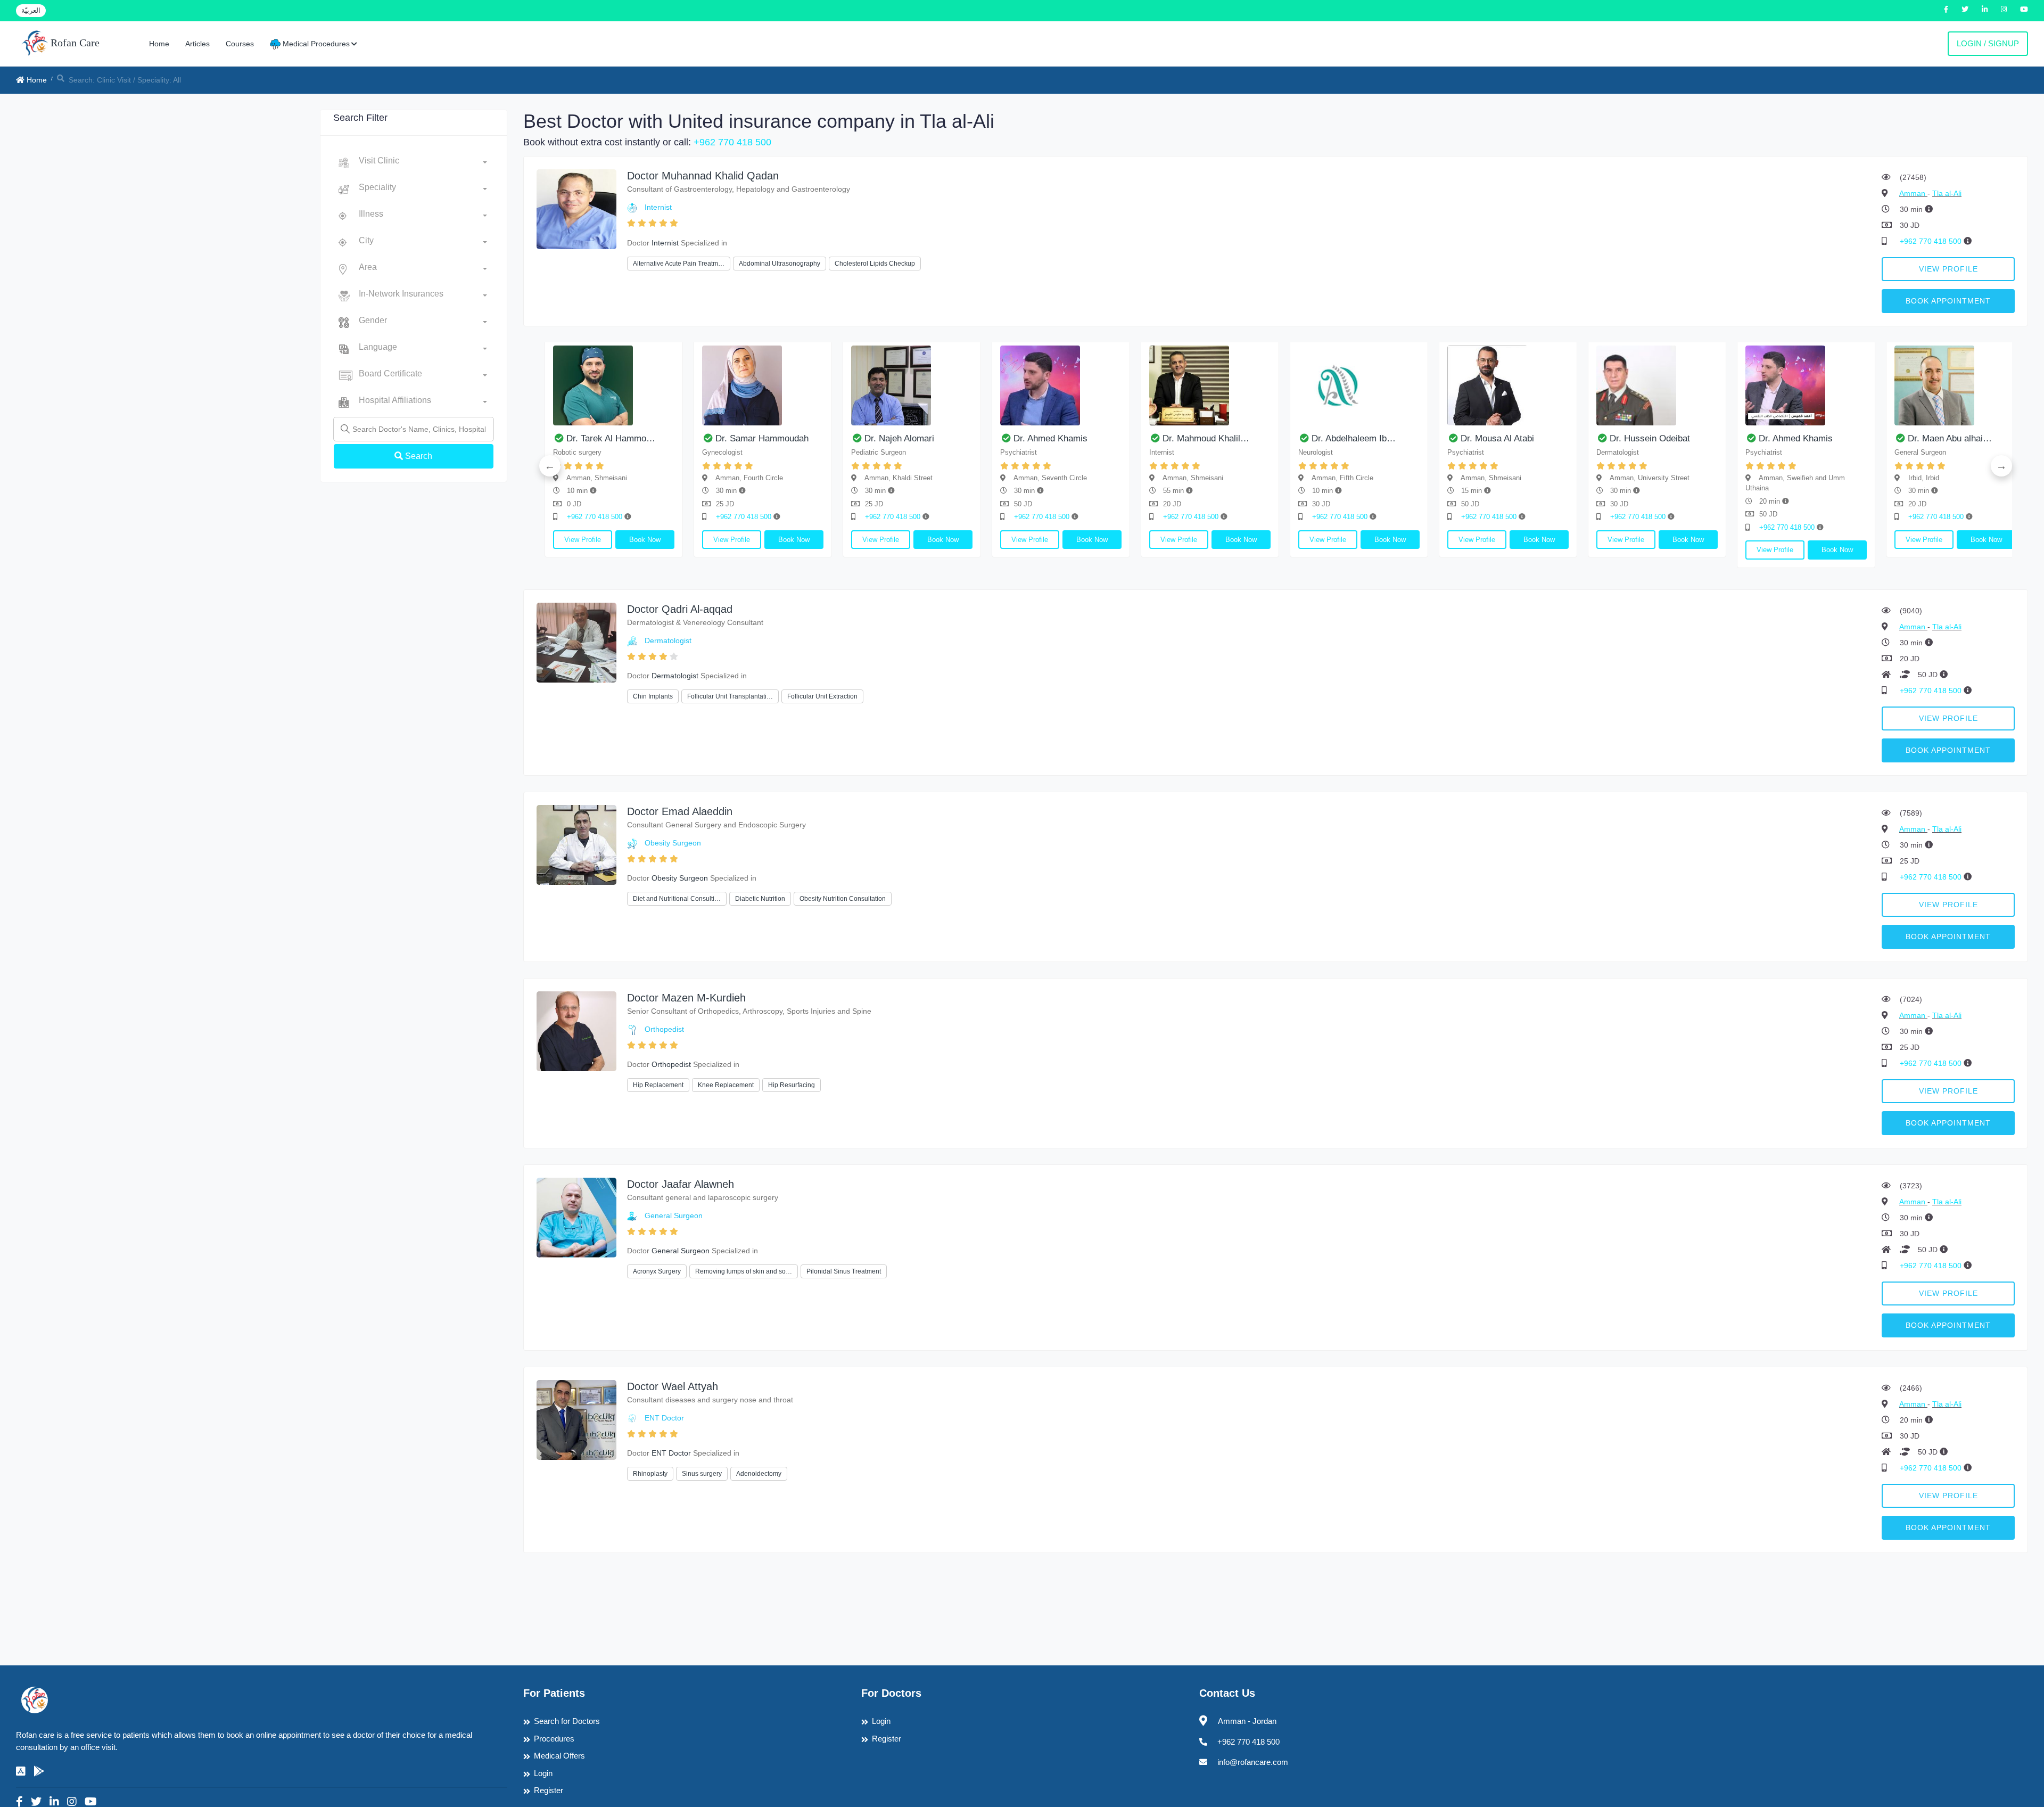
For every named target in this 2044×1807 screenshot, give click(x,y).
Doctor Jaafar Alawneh (681, 1184)
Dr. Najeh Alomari (800, 438)
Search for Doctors (567, 1721)
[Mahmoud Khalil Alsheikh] (1111, 385)
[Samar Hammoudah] (664, 385)
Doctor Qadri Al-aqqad (680, 609)
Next (2001, 466)
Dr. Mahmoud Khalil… (1107, 438)
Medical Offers (559, 1756)
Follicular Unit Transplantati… (730, 696)
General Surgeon (674, 1215)
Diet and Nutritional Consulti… (677, 899)
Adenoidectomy (759, 1474)
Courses (240, 44)
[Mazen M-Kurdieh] (576, 1030)
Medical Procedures (315, 44)
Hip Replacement (658, 1085)
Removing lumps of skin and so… (744, 1271)
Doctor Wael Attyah (673, 1386)
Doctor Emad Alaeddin (680, 811)
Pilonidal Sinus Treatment (844, 1271)
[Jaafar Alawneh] (576, 1217)
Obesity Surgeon (673, 843)
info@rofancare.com (1253, 1762)
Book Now (546, 540)
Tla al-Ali (1947, 193)
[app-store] (21, 1771)
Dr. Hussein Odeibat (1551, 438)
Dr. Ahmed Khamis (951, 438)
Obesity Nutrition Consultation (843, 899)
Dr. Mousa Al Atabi (1398, 438)
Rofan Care (74, 43)
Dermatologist (668, 640)
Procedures (554, 1739)
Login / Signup (1988, 43)
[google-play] (39, 1771)
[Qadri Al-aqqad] (576, 642)
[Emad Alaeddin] (576, 844)
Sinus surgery (702, 1474)
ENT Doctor (664, 1418)
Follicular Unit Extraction (822, 696)
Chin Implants (653, 696)
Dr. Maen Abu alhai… (1851, 438)
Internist (658, 207)
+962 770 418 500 (732, 142)
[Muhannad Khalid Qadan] (576, 208)
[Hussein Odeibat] (1558, 385)
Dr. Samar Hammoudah (663, 438)
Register (549, 1790)
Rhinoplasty (650, 1474)
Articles (197, 44)
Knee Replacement (726, 1085)
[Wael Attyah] (576, 1419)
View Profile (1948, 269)
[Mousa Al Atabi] (1409, 385)
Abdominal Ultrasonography (780, 264)
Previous (550, 466)
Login (543, 1773)
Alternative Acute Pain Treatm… (679, 264)
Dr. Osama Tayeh (1992, 438)
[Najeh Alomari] (813, 385)
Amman (1913, 193)
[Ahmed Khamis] (962, 385)
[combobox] (423, 163)
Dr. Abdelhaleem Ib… (1255, 438)
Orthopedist (664, 1029)
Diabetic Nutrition (760, 899)
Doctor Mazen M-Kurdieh (686, 998)
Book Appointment (1948, 301)
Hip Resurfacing (792, 1085)
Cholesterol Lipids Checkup (875, 264)
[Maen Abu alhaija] (1856, 385)
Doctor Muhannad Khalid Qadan (703, 176)
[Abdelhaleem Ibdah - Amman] (1260, 385)
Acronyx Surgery (657, 1271)
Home (159, 44)
